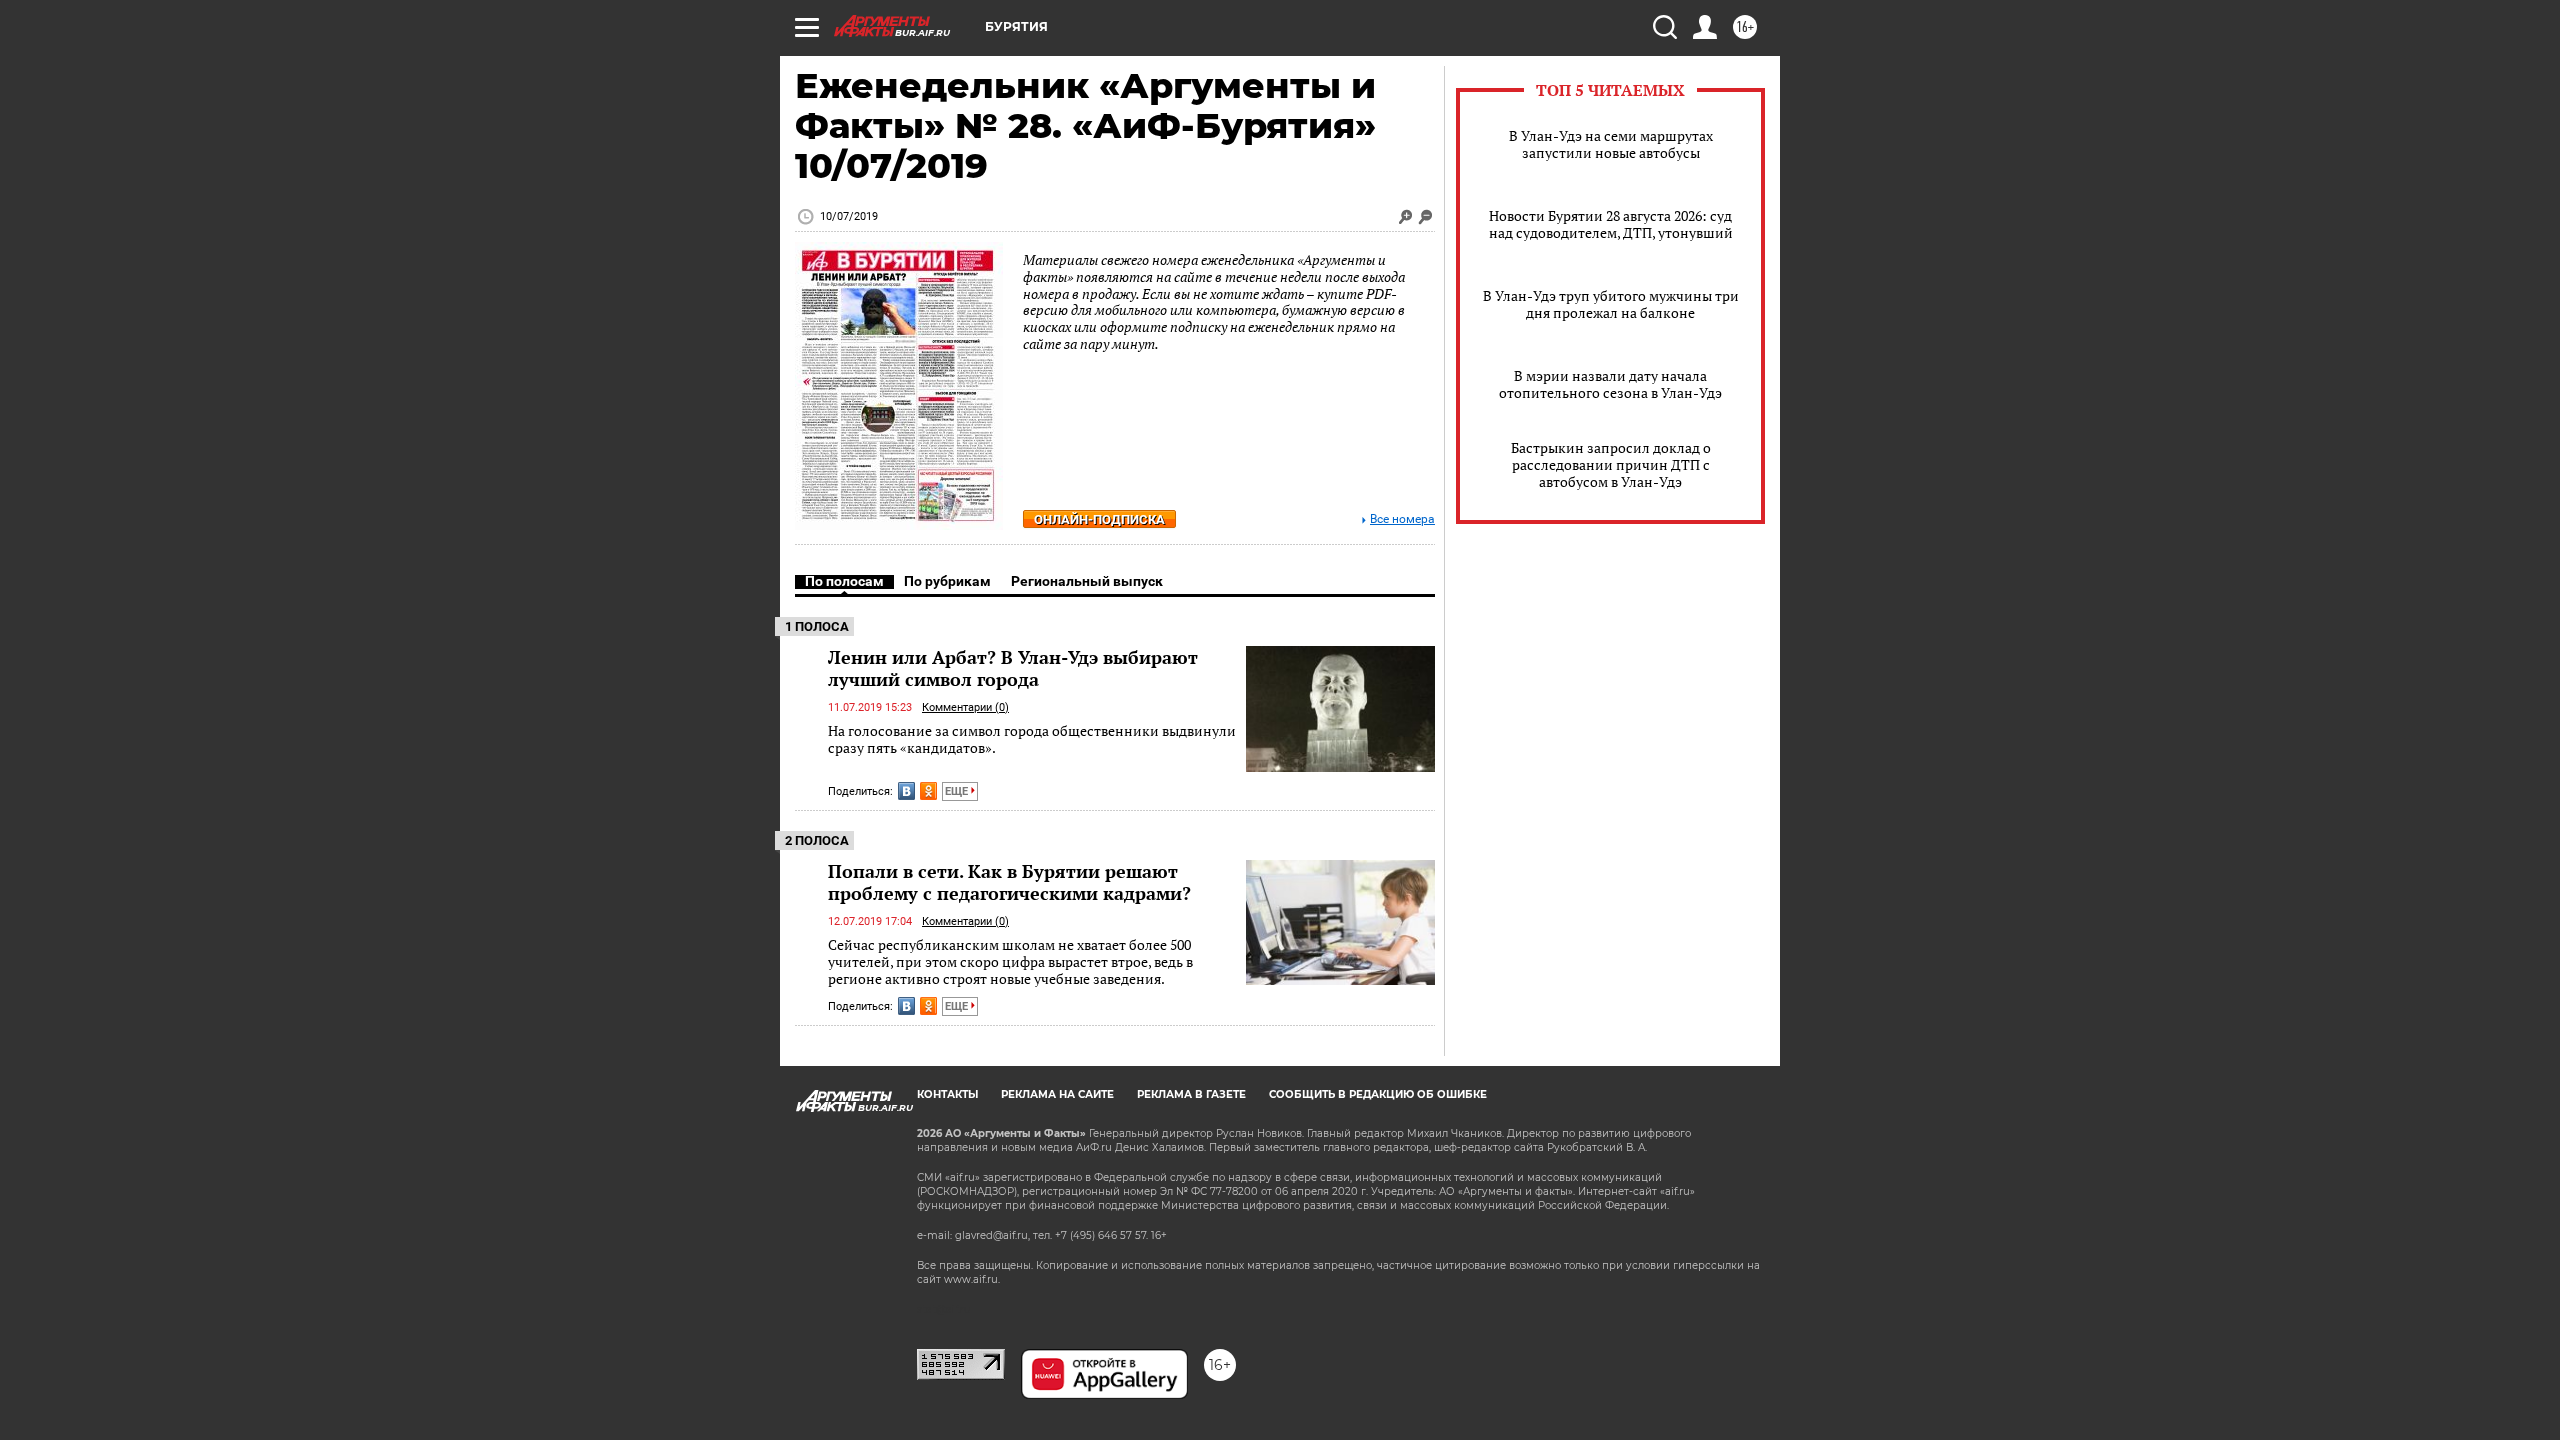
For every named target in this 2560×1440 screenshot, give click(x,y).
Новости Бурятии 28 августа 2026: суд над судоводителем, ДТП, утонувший (1611, 224)
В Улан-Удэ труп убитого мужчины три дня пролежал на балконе (1611, 304)
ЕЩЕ (958, 791)
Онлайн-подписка (1099, 519)
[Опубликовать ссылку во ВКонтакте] (906, 791)
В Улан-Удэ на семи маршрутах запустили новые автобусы (1611, 144)
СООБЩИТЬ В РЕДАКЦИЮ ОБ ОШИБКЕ (1378, 1094)
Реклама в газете (1191, 1094)
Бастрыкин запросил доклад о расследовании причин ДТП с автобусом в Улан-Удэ (1611, 464)
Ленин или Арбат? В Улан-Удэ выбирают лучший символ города (1013, 668)
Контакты (947, 1094)
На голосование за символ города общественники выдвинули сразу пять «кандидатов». (1032, 739)
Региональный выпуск (1087, 581)
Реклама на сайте (1057, 1094)
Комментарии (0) (965, 707)
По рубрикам (947, 581)
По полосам (844, 581)
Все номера (1402, 519)
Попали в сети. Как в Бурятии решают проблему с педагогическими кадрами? (1009, 882)
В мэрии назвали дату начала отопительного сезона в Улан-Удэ (1610, 384)
